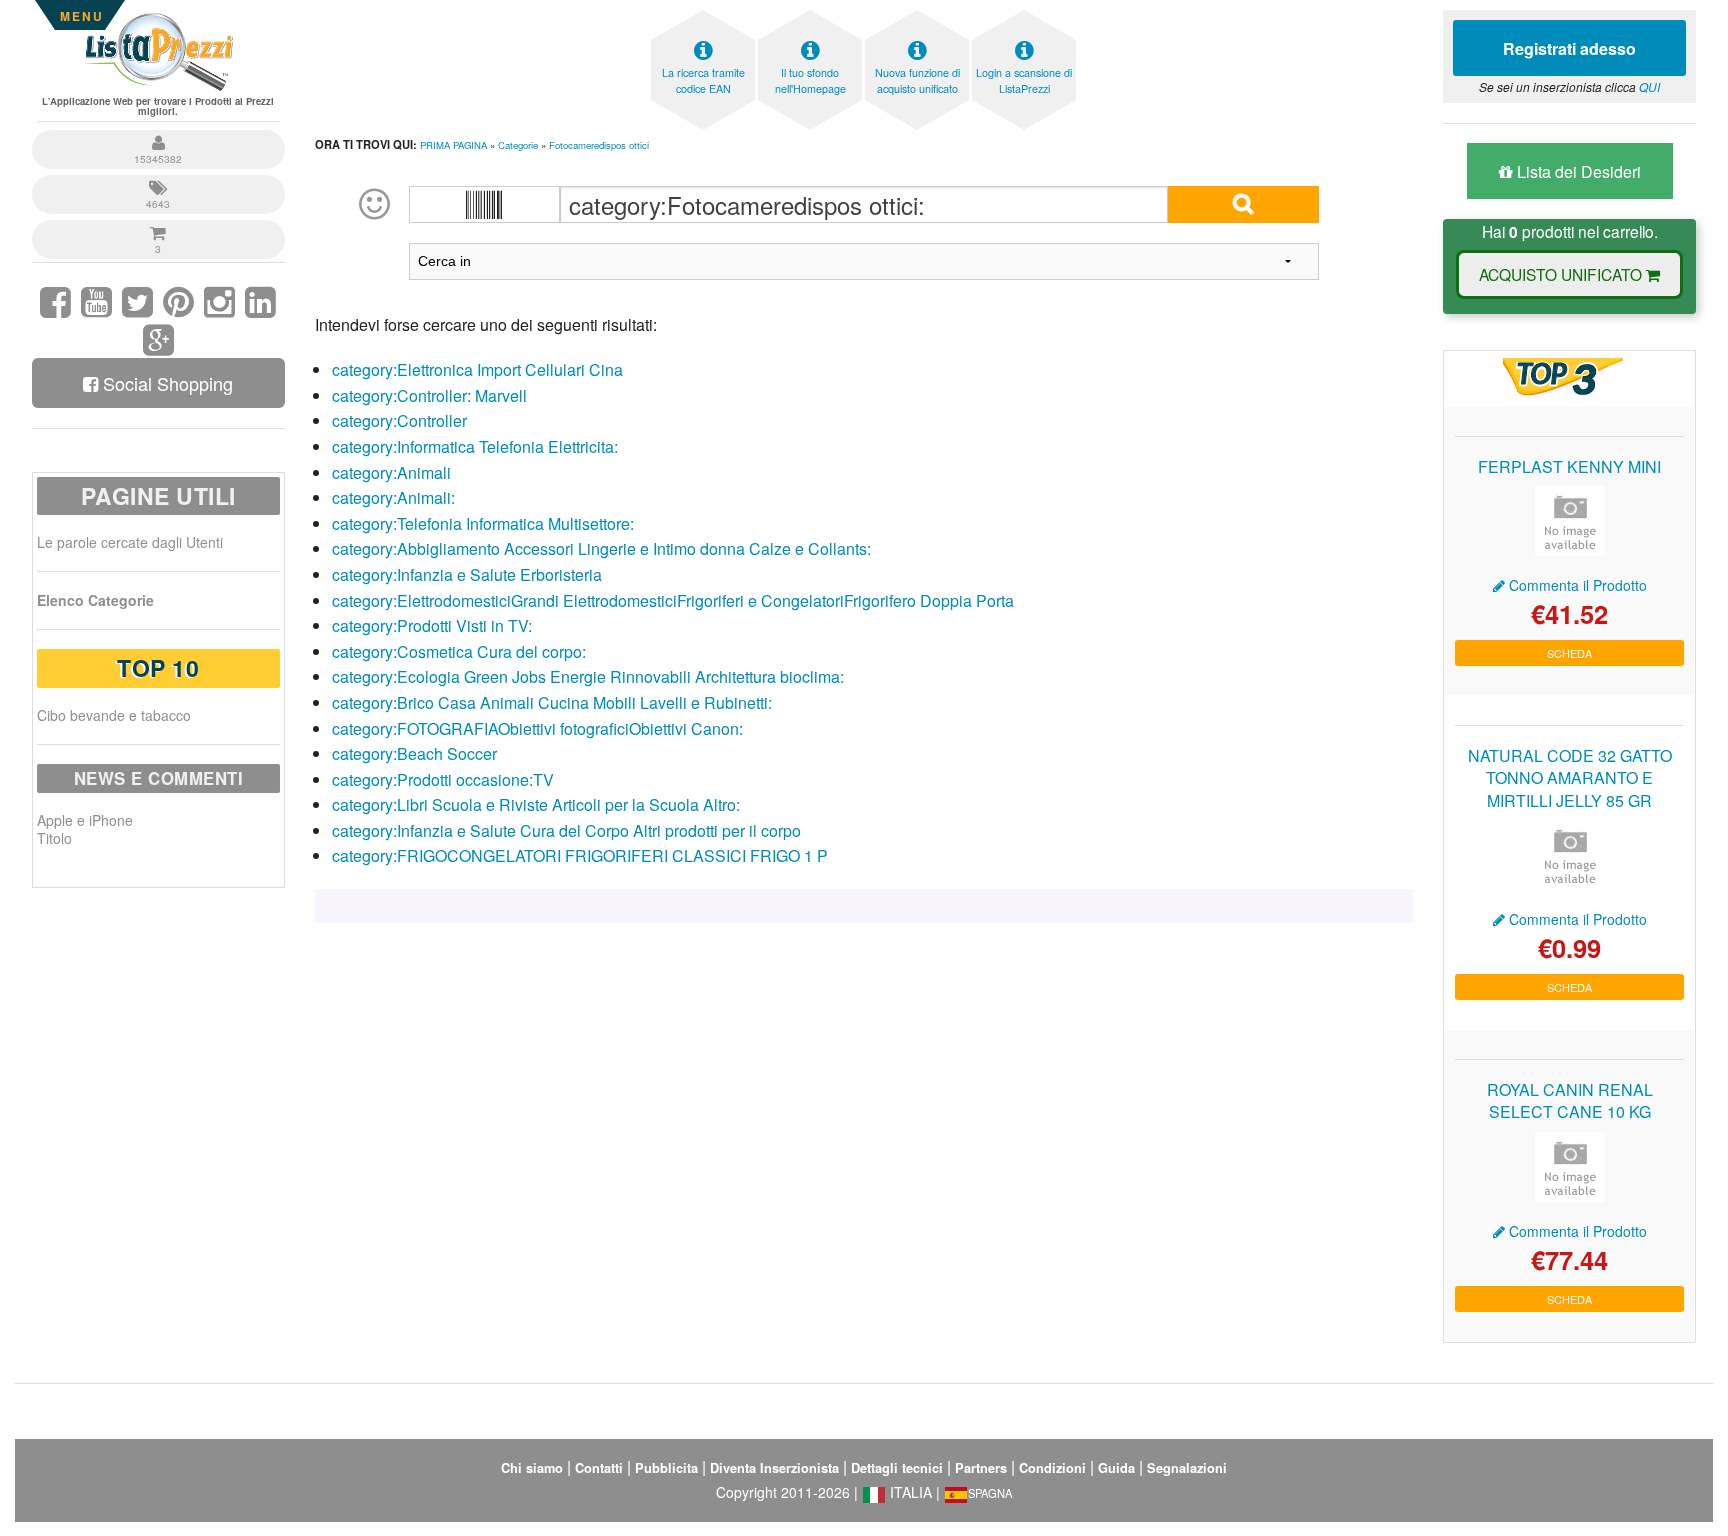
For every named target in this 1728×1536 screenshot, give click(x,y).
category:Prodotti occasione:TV (443, 779)
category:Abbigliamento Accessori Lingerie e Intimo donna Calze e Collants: (601, 548)
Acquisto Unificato (1562, 274)
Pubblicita (666, 1468)
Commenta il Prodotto (1576, 585)
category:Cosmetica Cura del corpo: (459, 651)
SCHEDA (1569, 653)
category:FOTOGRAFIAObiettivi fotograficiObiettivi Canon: (537, 728)
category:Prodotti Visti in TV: (432, 625)
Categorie (518, 145)
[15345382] (158, 132)
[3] (158, 222)
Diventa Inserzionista (774, 1468)
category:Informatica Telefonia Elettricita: (475, 446)
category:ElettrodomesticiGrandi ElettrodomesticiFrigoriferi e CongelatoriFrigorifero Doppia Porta (673, 600)
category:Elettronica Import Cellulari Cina (477, 369)
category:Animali (391, 472)
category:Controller (399, 420)
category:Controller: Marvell (429, 395)
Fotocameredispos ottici (599, 145)
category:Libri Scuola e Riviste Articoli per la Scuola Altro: (536, 804)
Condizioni (1052, 1468)
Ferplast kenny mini (1569, 466)
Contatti (599, 1468)
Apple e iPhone (85, 820)
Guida (1116, 1468)
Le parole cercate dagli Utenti (130, 542)
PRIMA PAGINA (453, 145)
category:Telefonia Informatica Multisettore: (483, 523)
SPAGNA (990, 1493)
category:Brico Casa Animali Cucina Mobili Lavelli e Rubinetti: (552, 702)
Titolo (54, 838)
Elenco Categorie (95, 600)
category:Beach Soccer (414, 753)
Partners (981, 1468)
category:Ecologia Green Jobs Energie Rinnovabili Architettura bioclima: (588, 676)
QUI (1649, 86)
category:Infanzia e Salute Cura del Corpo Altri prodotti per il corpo (566, 830)
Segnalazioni (1187, 1468)
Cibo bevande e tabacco (114, 715)
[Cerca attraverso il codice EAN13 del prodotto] (485, 204)
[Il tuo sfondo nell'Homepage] (810, 15)
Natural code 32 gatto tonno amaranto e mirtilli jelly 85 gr (1570, 778)
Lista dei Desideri (1577, 171)
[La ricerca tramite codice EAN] (703, 15)
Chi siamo (532, 1468)
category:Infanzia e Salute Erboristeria (467, 574)
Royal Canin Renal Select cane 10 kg (1570, 1100)
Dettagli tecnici (897, 1468)
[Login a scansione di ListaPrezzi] (1024, 15)
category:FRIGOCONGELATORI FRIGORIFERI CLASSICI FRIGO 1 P (580, 855)
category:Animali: (393, 497)
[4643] (158, 177)
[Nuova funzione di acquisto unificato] (917, 15)
